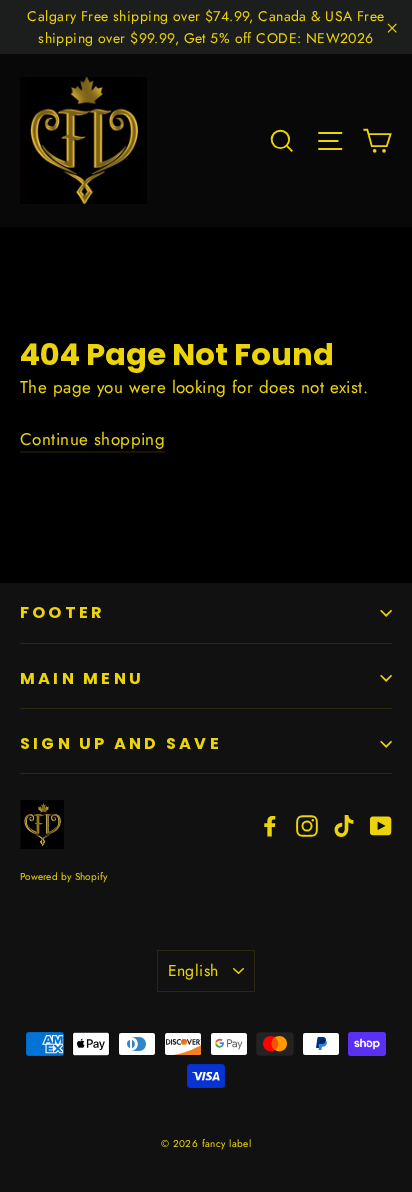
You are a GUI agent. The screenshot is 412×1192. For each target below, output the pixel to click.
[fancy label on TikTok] (344, 824)
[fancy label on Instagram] (307, 824)
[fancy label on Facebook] (270, 824)
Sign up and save (121, 743)
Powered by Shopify (64, 876)
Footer (62, 612)
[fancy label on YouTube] (381, 824)
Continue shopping (92, 439)
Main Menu (82, 678)
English (193, 970)
